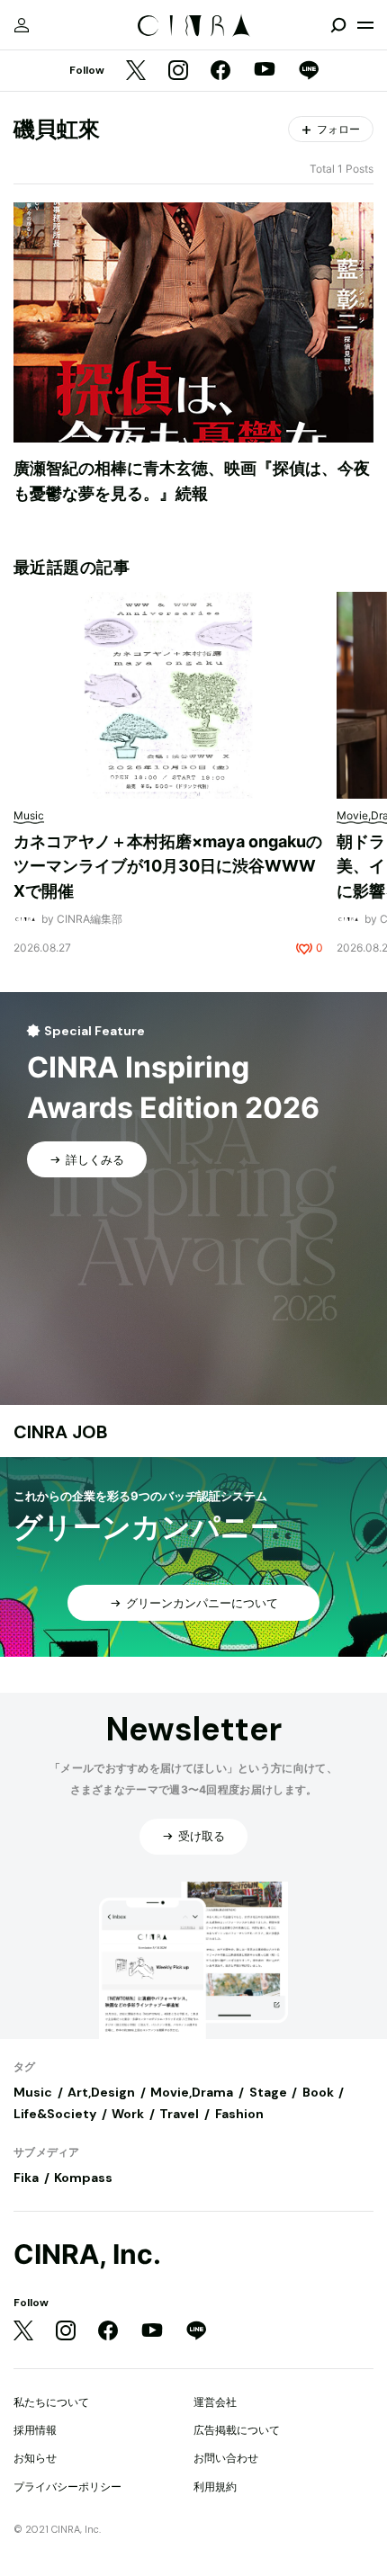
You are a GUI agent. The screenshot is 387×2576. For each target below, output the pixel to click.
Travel (179, 2114)
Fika (26, 2178)
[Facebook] (220, 72)
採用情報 (35, 2430)
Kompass (83, 2178)
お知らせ (35, 2458)
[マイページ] (22, 25)
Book (318, 2092)
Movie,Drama (192, 2092)
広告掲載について (237, 2430)
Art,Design (101, 2092)
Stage (268, 2092)
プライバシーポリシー (67, 2487)
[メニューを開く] (365, 25)
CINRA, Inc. (87, 2254)
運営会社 (215, 2402)
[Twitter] (136, 72)
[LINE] (309, 72)
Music (33, 2092)
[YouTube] (265, 71)
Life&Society (55, 2114)
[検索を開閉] (338, 25)
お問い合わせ (226, 2458)
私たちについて (51, 2402)
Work (128, 2114)
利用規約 (215, 2487)
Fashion (239, 2114)
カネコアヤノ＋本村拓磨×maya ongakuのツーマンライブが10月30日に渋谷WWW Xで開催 (168, 866)
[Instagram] (178, 72)
